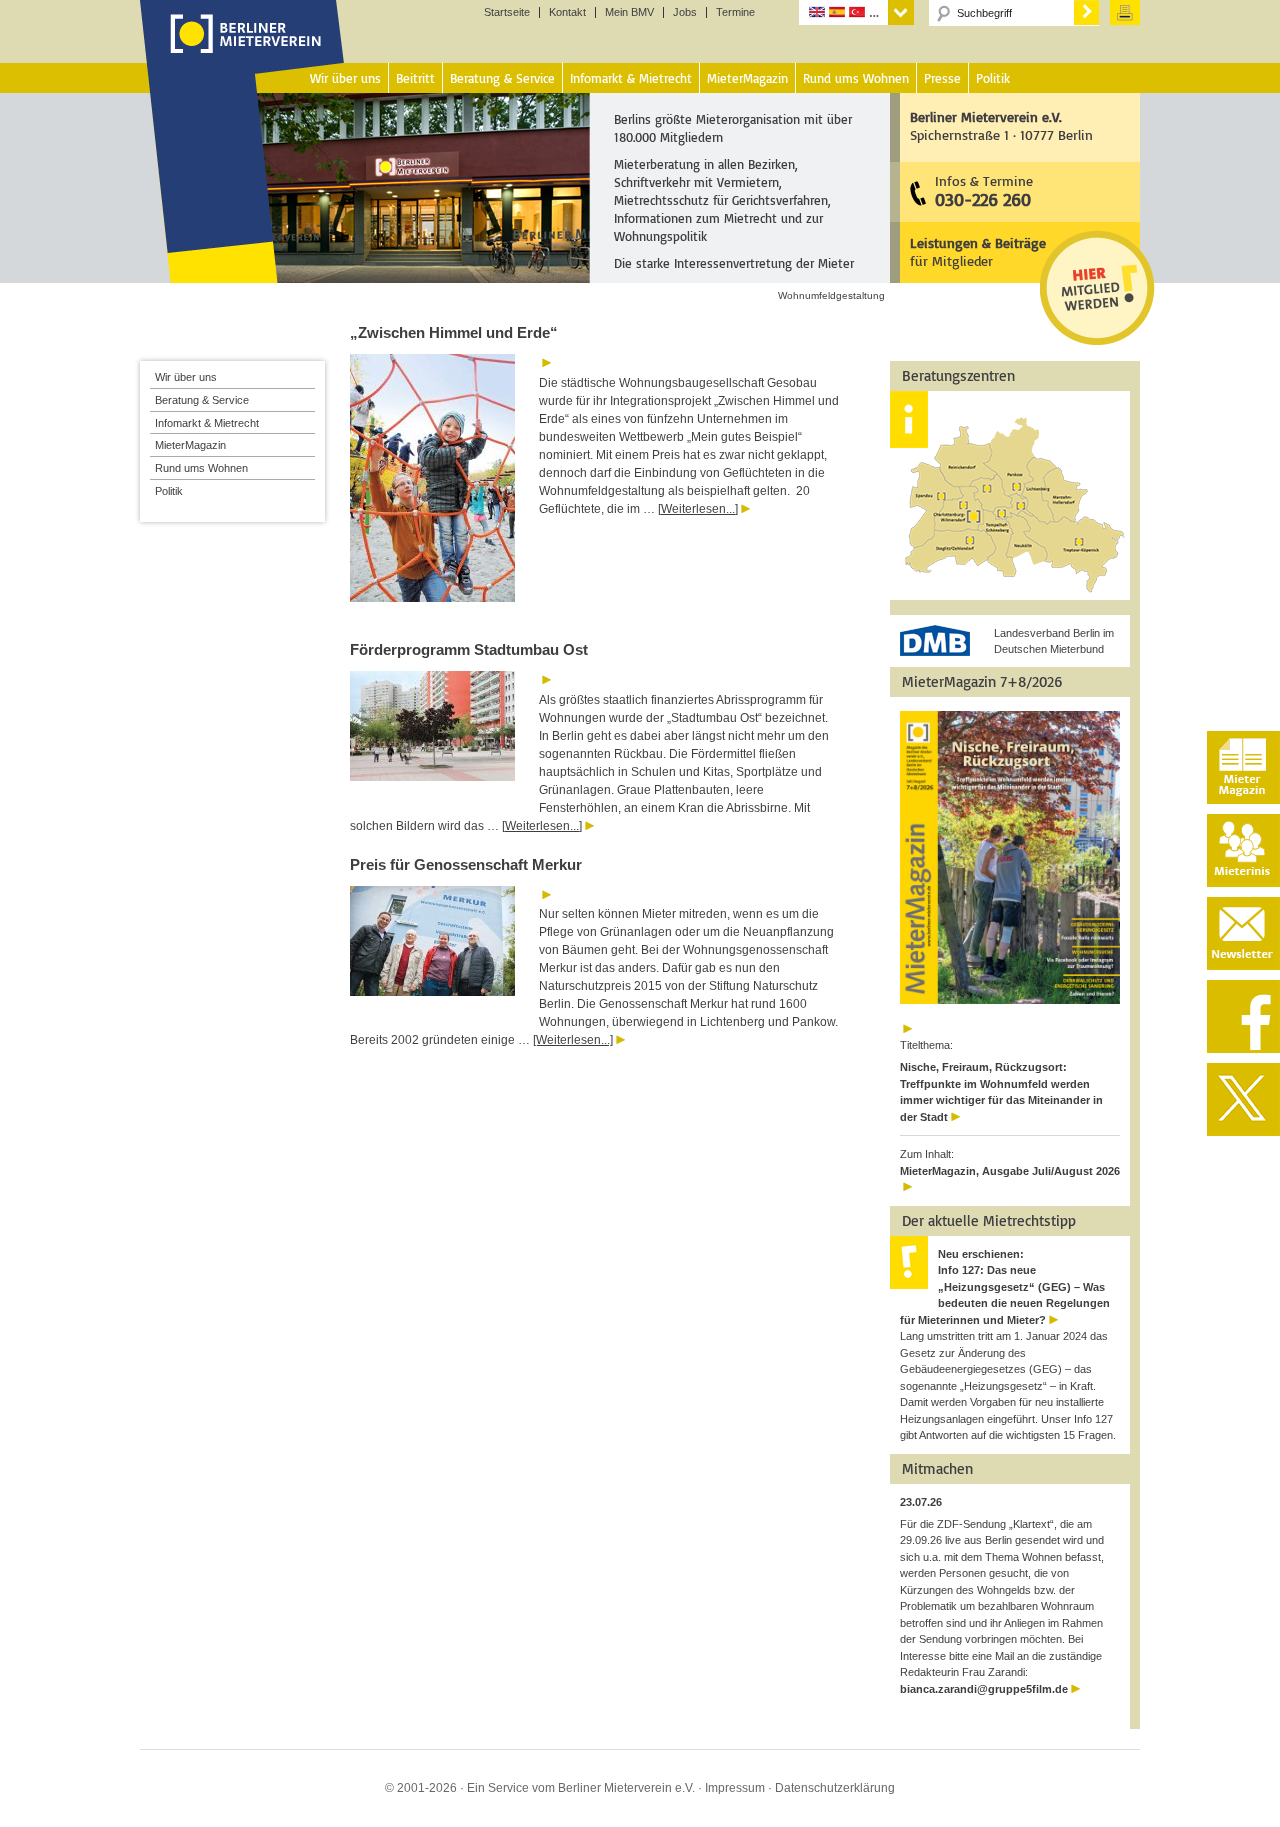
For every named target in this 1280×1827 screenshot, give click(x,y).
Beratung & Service (202, 400)
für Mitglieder (978, 251)
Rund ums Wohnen (201, 468)
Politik (169, 491)
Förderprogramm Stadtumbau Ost (469, 649)
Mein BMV (629, 12)
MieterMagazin (190, 445)
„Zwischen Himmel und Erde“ (456, 332)
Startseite (507, 12)
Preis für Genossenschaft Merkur (466, 864)
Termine (735, 12)
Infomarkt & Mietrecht (207, 423)
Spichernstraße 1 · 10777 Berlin (1001, 125)
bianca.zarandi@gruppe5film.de (984, 1689)
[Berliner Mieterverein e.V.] (242, 53)
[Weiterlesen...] (698, 509)
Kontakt (567, 12)
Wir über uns (186, 377)
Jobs (685, 12)
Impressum (735, 1788)
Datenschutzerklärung (835, 1788)
